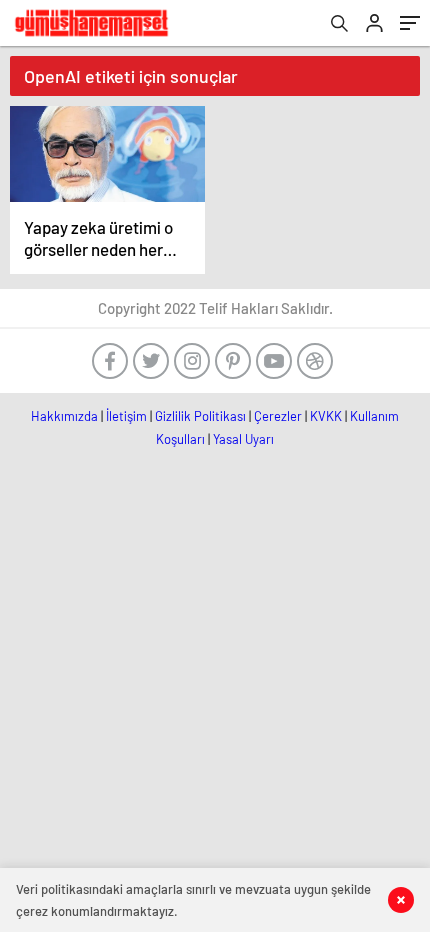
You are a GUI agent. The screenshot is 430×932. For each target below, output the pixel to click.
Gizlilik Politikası (200, 416)
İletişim (126, 416)
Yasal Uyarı (243, 439)
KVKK (326, 416)
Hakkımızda (64, 416)
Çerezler (278, 416)
